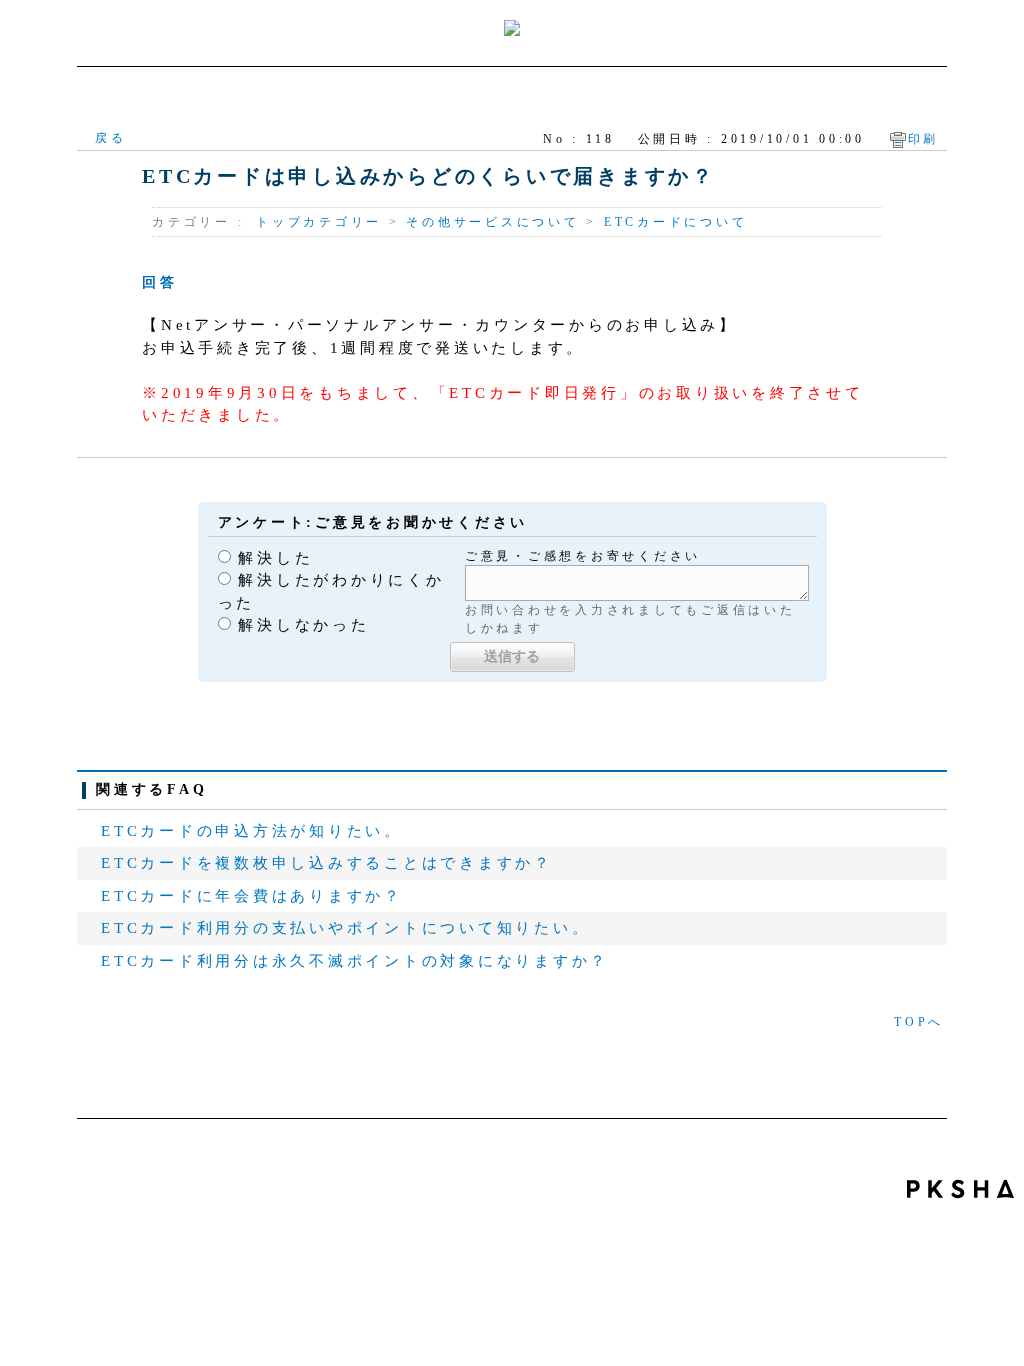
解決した (275, 558)
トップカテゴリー (319, 222)
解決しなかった (303, 625)
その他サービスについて (492, 222)
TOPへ (919, 1022)
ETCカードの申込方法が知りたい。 (252, 831)
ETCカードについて (676, 222)
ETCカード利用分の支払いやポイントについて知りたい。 (345, 928)
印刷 (924, 139)
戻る (111, 138)
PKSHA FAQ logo (960, 1189)
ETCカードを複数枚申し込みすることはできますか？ (327, 863)
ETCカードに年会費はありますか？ (252, 896)
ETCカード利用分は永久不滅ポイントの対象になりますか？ (355, 961)
